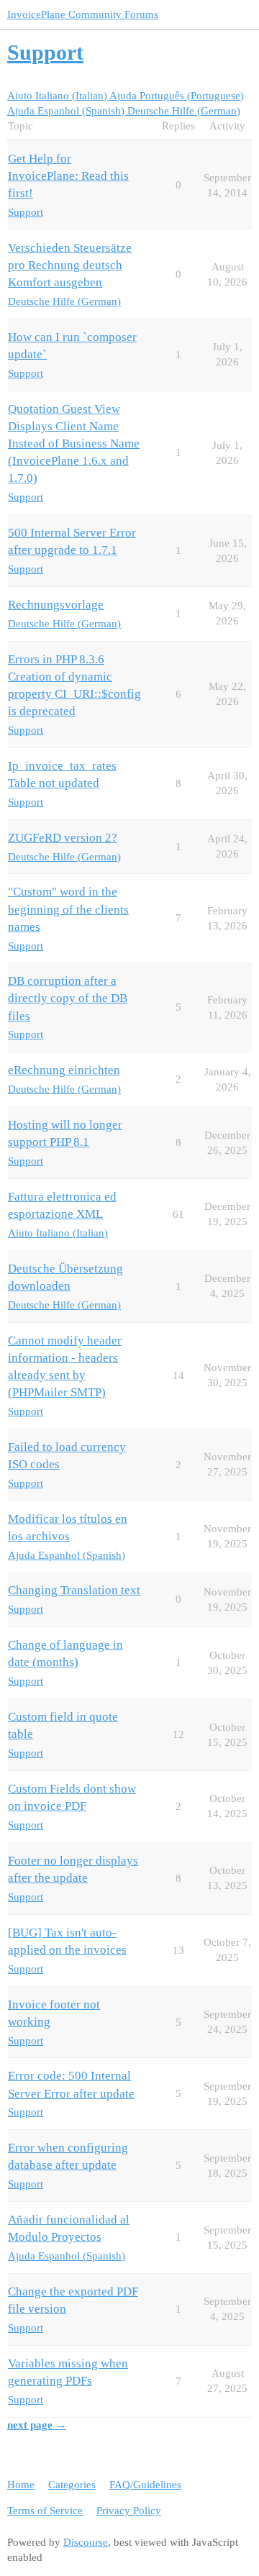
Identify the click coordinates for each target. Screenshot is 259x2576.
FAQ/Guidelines (145, 2485)
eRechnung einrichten (64, 1070)
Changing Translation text (74, 1590)
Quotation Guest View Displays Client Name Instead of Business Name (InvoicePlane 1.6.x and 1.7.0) (74, 444)
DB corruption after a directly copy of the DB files (68, 998)
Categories (72, 2485)
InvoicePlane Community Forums (83, 14)
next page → (37, 2425)
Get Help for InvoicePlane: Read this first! (68, 176)
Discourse (86, 2542)
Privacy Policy (129, 2511)
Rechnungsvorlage (56, 605)
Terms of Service (45, 2511)
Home (21, 2485)
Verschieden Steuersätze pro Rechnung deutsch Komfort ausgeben (70, 265)
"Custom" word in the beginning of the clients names (68, 909)
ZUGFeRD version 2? (63, 838)
